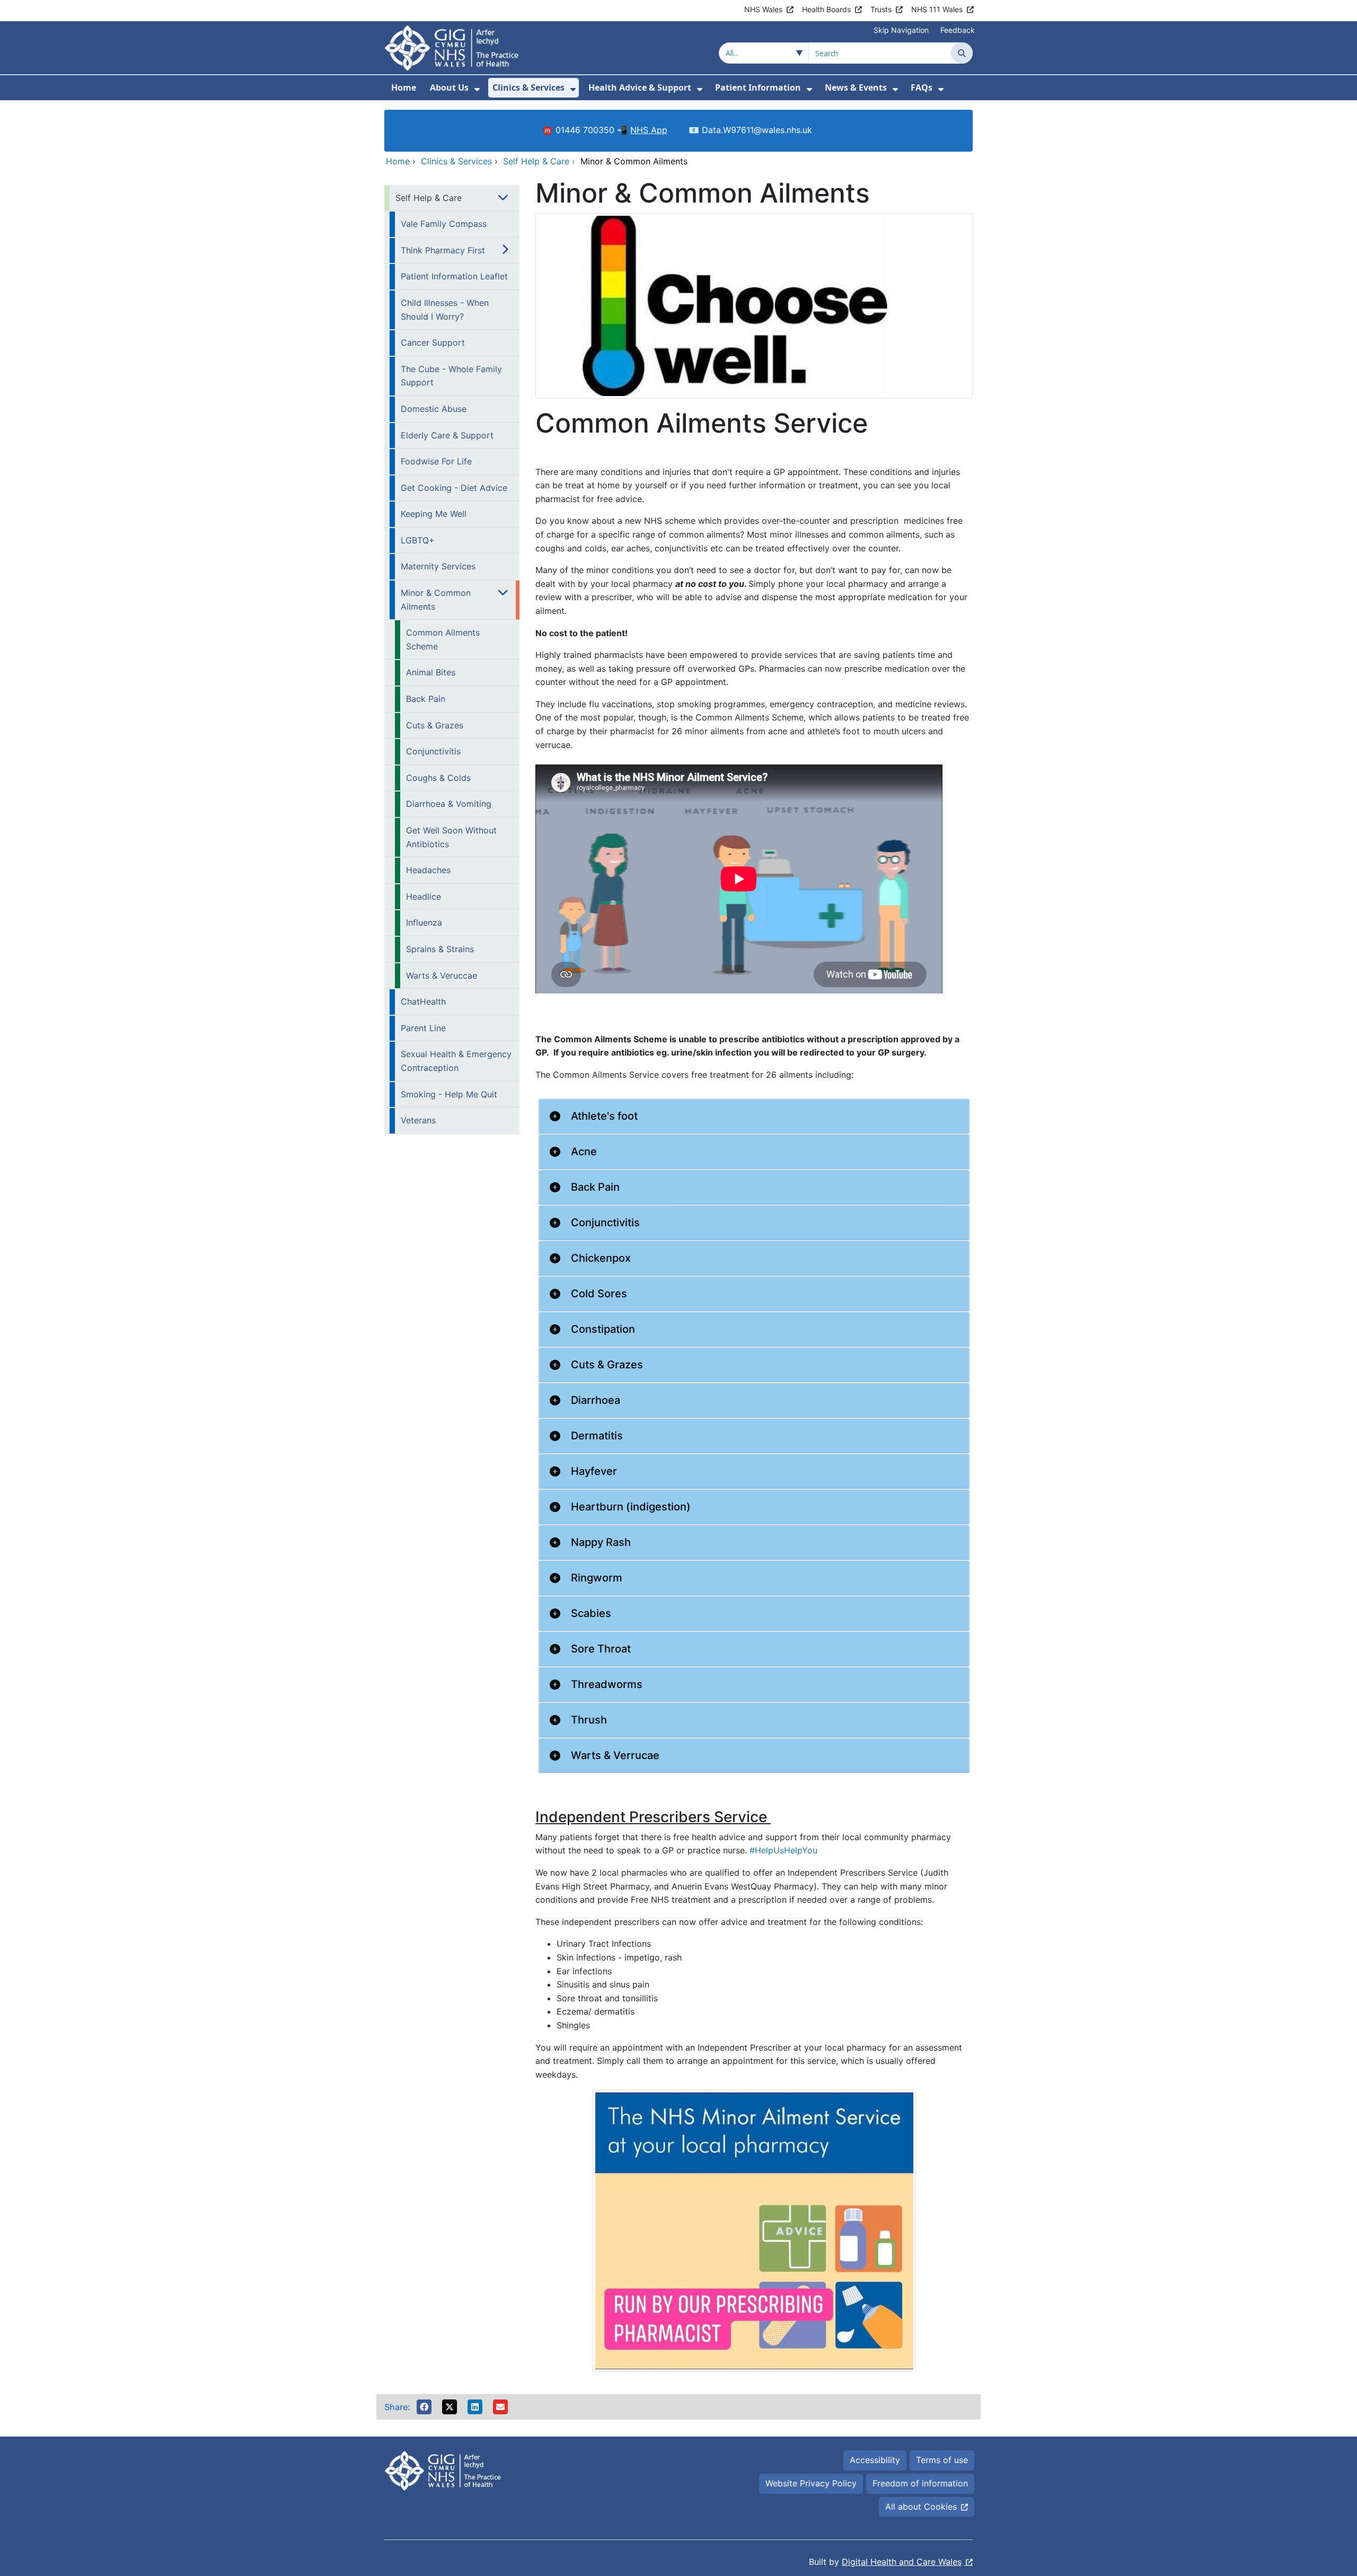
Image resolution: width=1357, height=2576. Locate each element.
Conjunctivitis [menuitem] (433, 751)
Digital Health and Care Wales (902, 2562)
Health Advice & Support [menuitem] (640, 87)
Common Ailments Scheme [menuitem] (443, 639)
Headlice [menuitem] (424, 896)
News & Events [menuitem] (856, 87)
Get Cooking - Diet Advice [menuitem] (454, 488)
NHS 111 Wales (937, 9)
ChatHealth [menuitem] (423, 1001)
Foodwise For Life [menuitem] (436, 461)
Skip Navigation (901, 30)
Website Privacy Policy (811, 2483)
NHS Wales (763, 9)
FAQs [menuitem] (922, 87)
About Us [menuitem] (449, 87)
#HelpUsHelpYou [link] (783, 1850)
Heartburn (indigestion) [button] (631, 1507)
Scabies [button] (591, 1613)
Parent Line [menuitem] (423, 1028)
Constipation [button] (603, 1329)
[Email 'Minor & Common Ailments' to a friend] (500, 2407)
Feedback (958, 30)
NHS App (649, 130)
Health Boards (826, 9)
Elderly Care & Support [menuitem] (447, 435)
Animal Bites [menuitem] (431, 672)
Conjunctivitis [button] (605, 1223)
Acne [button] (584, 1151)
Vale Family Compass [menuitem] (444, 224)
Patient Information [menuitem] (758, 87)
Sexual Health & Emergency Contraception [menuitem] (456, 1061)
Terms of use (942, 2460)
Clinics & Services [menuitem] (528, 87)
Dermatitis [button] (597, 1436)
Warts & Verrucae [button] (615, 1755)
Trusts (881, 9)
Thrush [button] (589, 1720)
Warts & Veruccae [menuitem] (442, 975)
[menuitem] (477, 89)
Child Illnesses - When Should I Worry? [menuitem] (445, 310)
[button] (424, 2407)
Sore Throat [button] (601, 1649)
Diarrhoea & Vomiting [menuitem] (449, 804)
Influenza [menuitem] (424, 922)
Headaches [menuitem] (428, 870)
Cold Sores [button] (599, 1294)
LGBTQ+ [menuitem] (418, 540)
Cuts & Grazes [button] (607, 1365)
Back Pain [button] (595, 1187)
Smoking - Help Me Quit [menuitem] (449, 1094)
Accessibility (875, 2460)
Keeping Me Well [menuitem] (434, 514)
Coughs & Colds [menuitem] (438, 778)
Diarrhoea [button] (596, 1400)
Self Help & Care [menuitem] (429, 198)
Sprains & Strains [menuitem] (440, 949)
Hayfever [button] (594, 1471)
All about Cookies (921, 2507)
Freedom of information (920, 2483)
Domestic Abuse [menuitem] (434, 409)
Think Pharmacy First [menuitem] (443, 250)
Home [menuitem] (404, 87)
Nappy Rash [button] (601, 1542)
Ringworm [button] (597, 1578)
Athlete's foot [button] (604, 1116)
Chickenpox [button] (601, 1258)
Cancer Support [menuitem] (433, 342)
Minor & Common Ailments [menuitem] (436, 600)
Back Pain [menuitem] (426, 699)
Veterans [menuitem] (418, 1120)
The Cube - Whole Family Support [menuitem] (451, 376)
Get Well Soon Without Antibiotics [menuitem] (451, 837)
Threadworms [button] (607, 1684)
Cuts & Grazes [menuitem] (435, 725)
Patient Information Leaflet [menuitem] (454, 276)
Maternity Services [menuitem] (438, 566)
